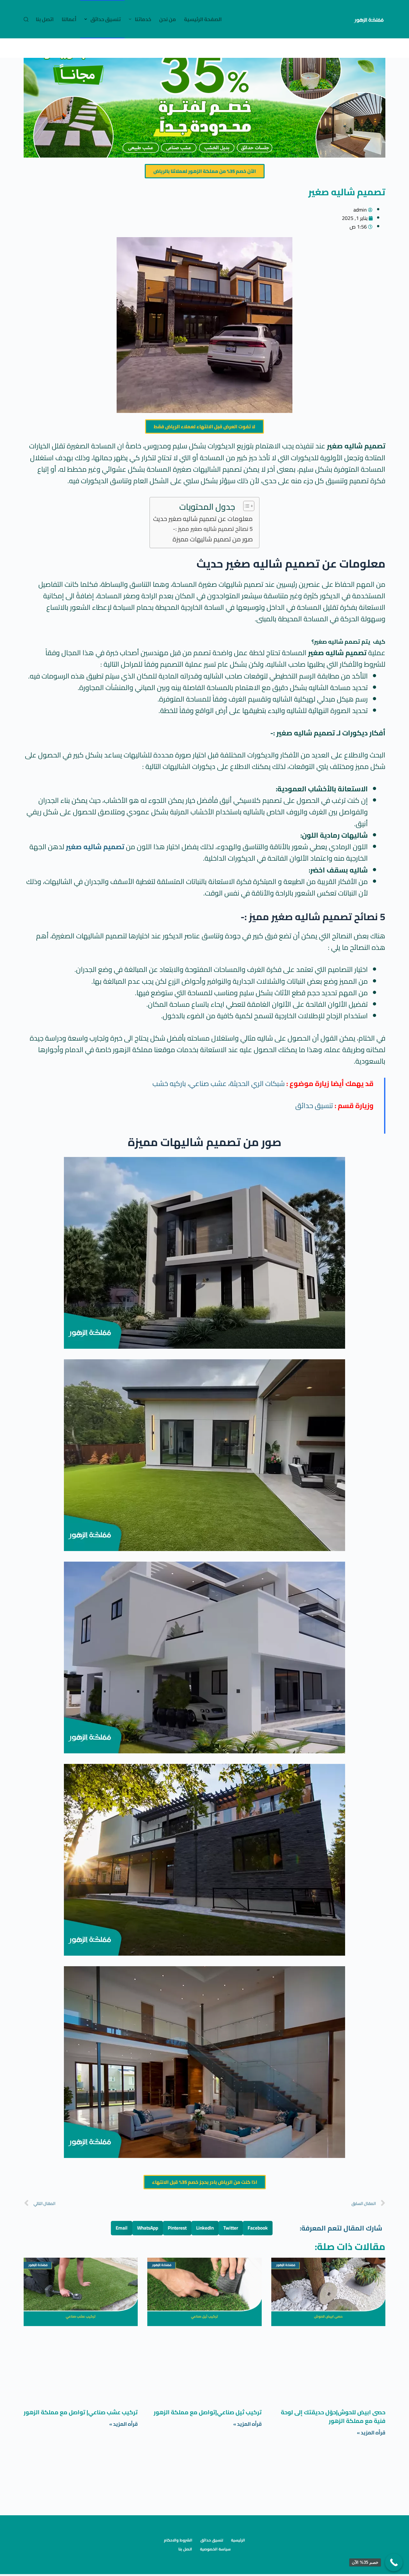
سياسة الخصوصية (215, 2549)
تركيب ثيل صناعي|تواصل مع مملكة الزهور (208, 2412)
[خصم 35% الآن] (394, 2562)
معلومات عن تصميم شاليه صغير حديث (203, 519)
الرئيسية (238, 2540)
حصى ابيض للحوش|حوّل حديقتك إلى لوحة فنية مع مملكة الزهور (333, 2417)
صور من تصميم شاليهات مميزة (213, 539)
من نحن (168, 19)
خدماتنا (143, 19)
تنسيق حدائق (106, 19)
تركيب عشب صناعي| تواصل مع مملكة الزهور (81, 2412)
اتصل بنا (45, 19)
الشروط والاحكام (178, 2540)
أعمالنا (69, 19)
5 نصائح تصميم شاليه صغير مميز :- (213, 529)
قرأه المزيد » (371, 2432)
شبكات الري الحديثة (257, 1083)
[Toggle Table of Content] (246, 506)
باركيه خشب (169, 1083)
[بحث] (26, 19)
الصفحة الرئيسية (203, 19)
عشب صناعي (208, 1083)
